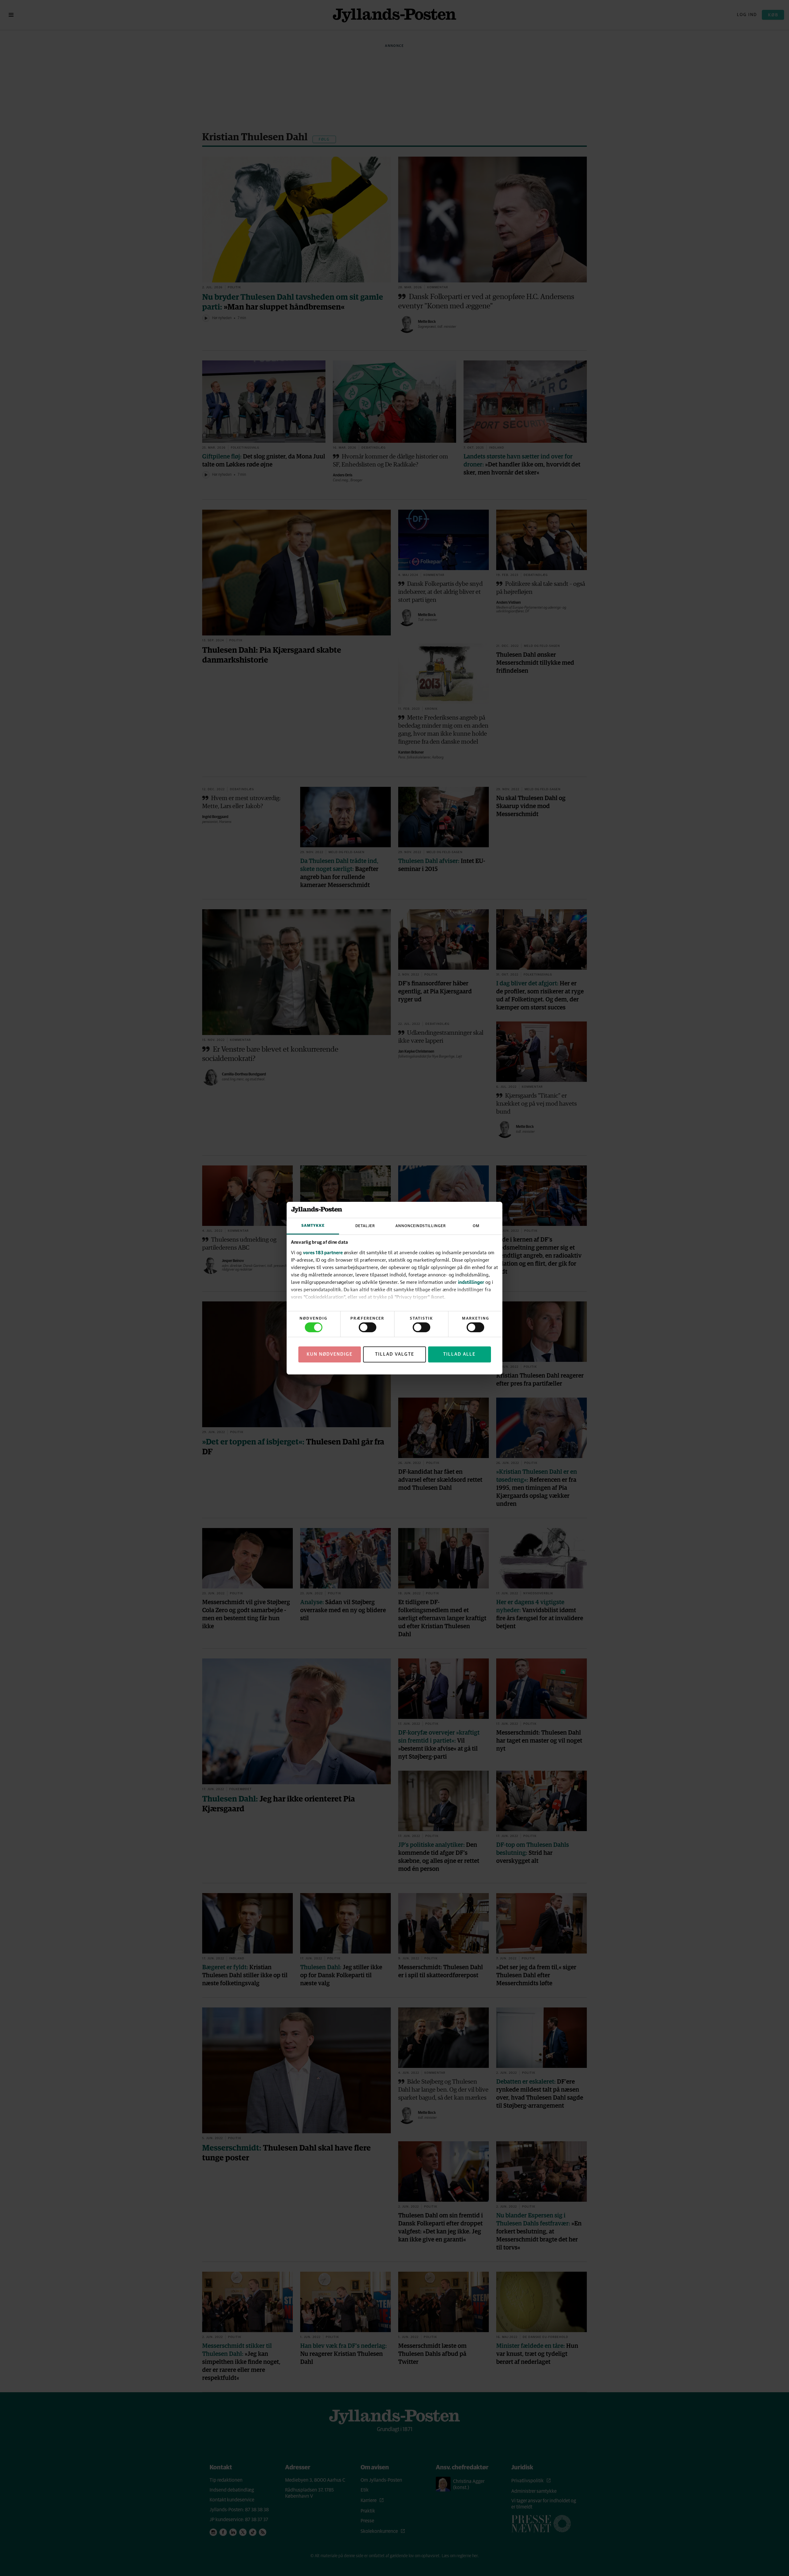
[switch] (368, 1327)
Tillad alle (459, 1354)
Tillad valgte (395, 1354)
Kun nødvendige (330, 1354)
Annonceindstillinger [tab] (421, 1226)
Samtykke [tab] (313, 1226)
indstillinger (471, 1282)
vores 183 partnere (323, 1252)
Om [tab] (476, 1226)
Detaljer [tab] (365, 1226)
